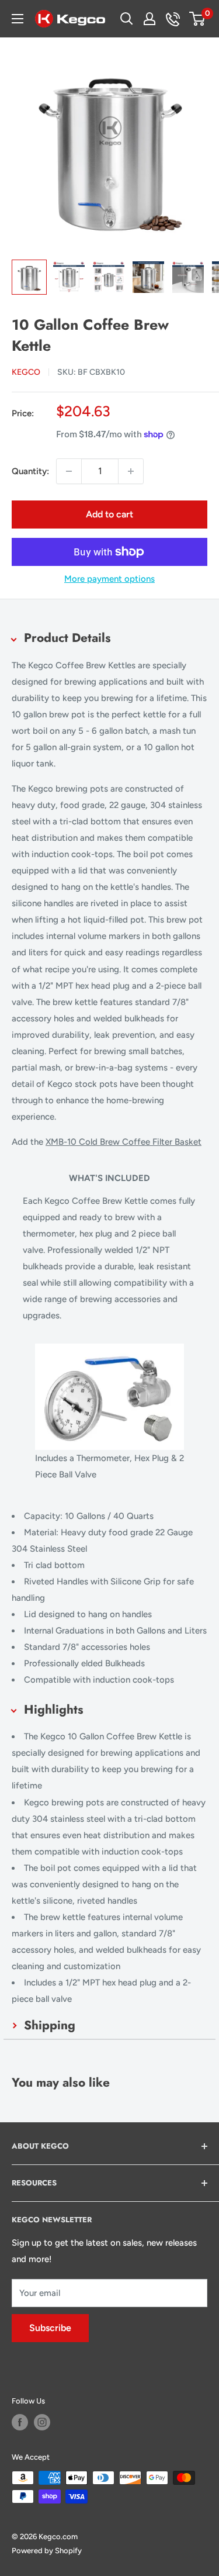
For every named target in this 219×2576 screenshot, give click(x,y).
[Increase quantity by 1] (131, 471)
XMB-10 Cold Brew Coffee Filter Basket (124, 1142)
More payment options (109, 579)
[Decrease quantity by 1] (69, 471)
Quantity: (30, 471)
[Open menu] (18, 19)
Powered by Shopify (47, 2551)
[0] (198, 19)
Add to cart (109, 514)
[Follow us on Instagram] (42, 2422)
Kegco (26, 372)
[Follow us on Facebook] (20, 2422)
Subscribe (50, 2328)
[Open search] (127, 19)
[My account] (150, 19)
